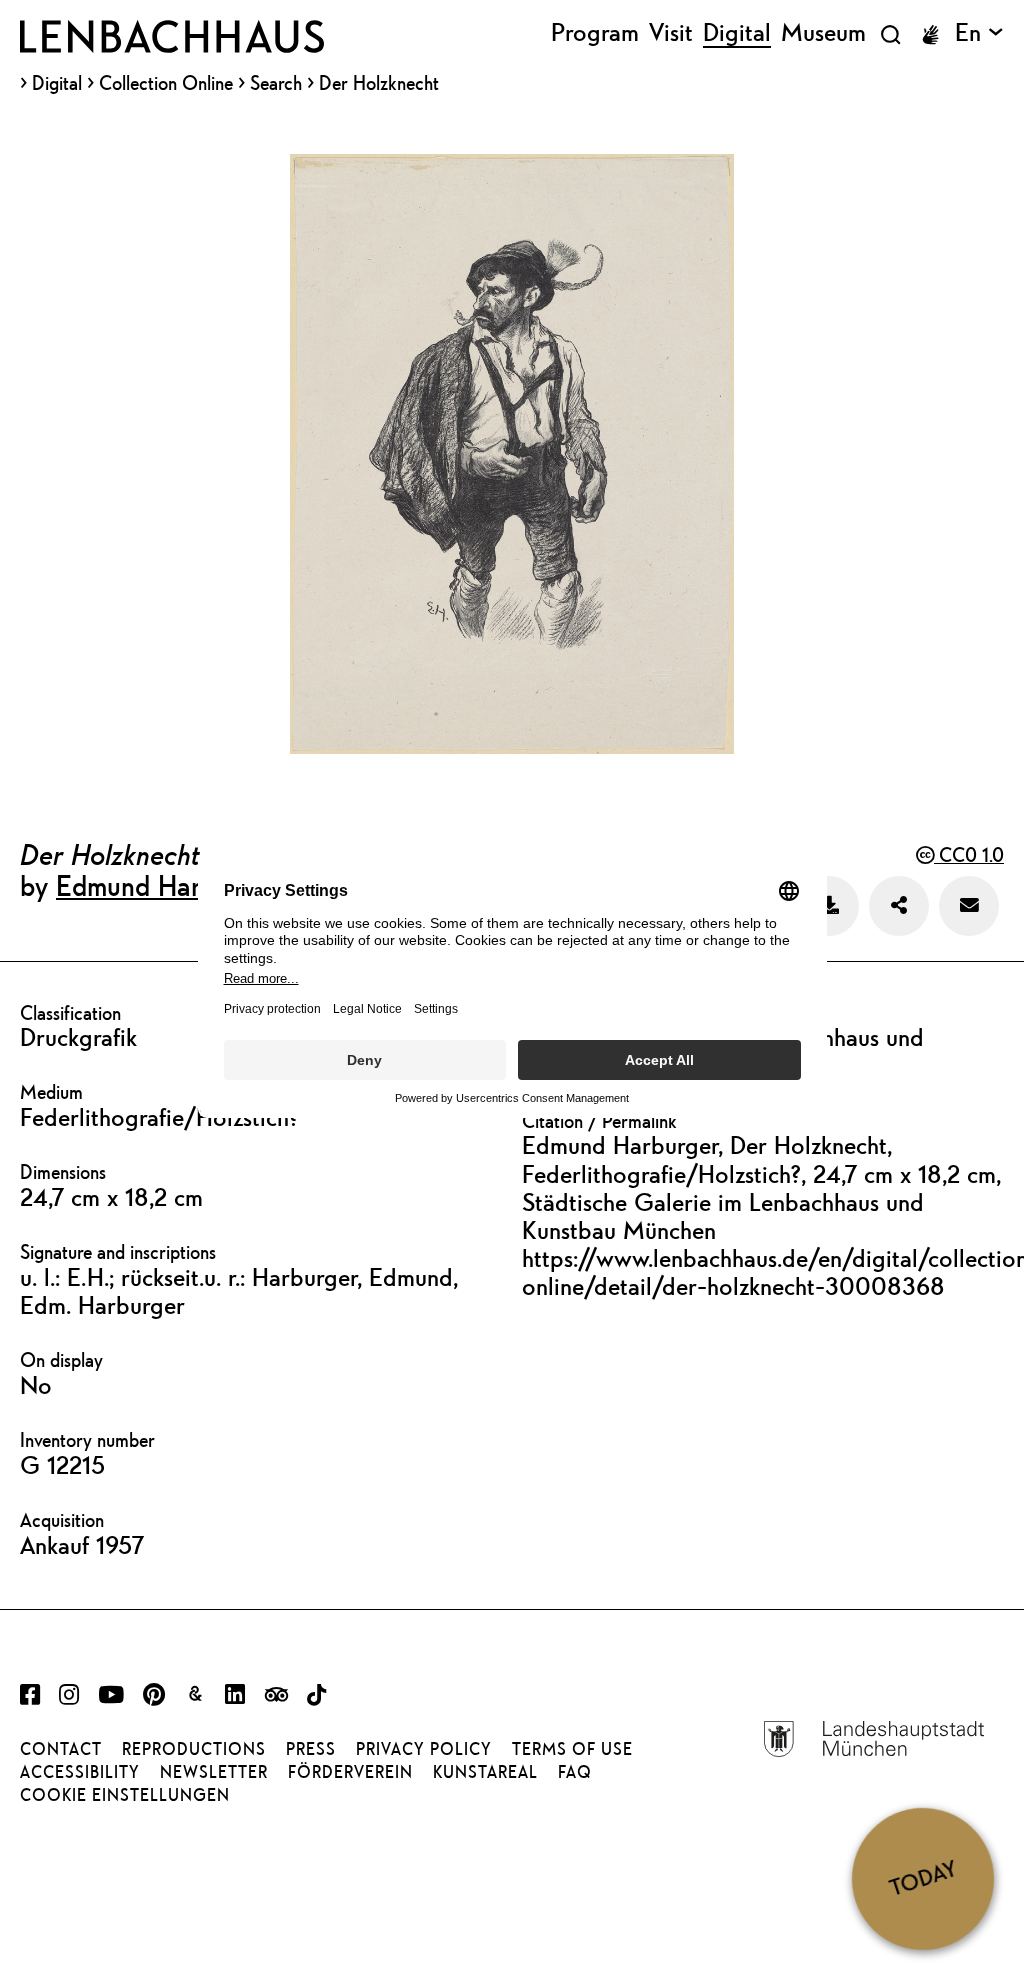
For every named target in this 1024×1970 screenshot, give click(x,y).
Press (311, 1749)
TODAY (923, 1878)
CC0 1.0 (969, 854)
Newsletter (214, 1772)
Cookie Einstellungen (125, 1795)
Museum (823, 33)
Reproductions (194, 1749)
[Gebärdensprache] (930, 35)
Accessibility (80, 1772)
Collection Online (166, 83)
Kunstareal (485, 1772)
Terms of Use (572, 1749)
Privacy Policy (424, 1749)
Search (276, 82)
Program (595, 33)
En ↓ (979, 33)
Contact (61, 1749)
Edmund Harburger (167, 885)
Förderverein (350, 1772)
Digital (57, 83)
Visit (671, 33)
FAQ (575, 1772)
